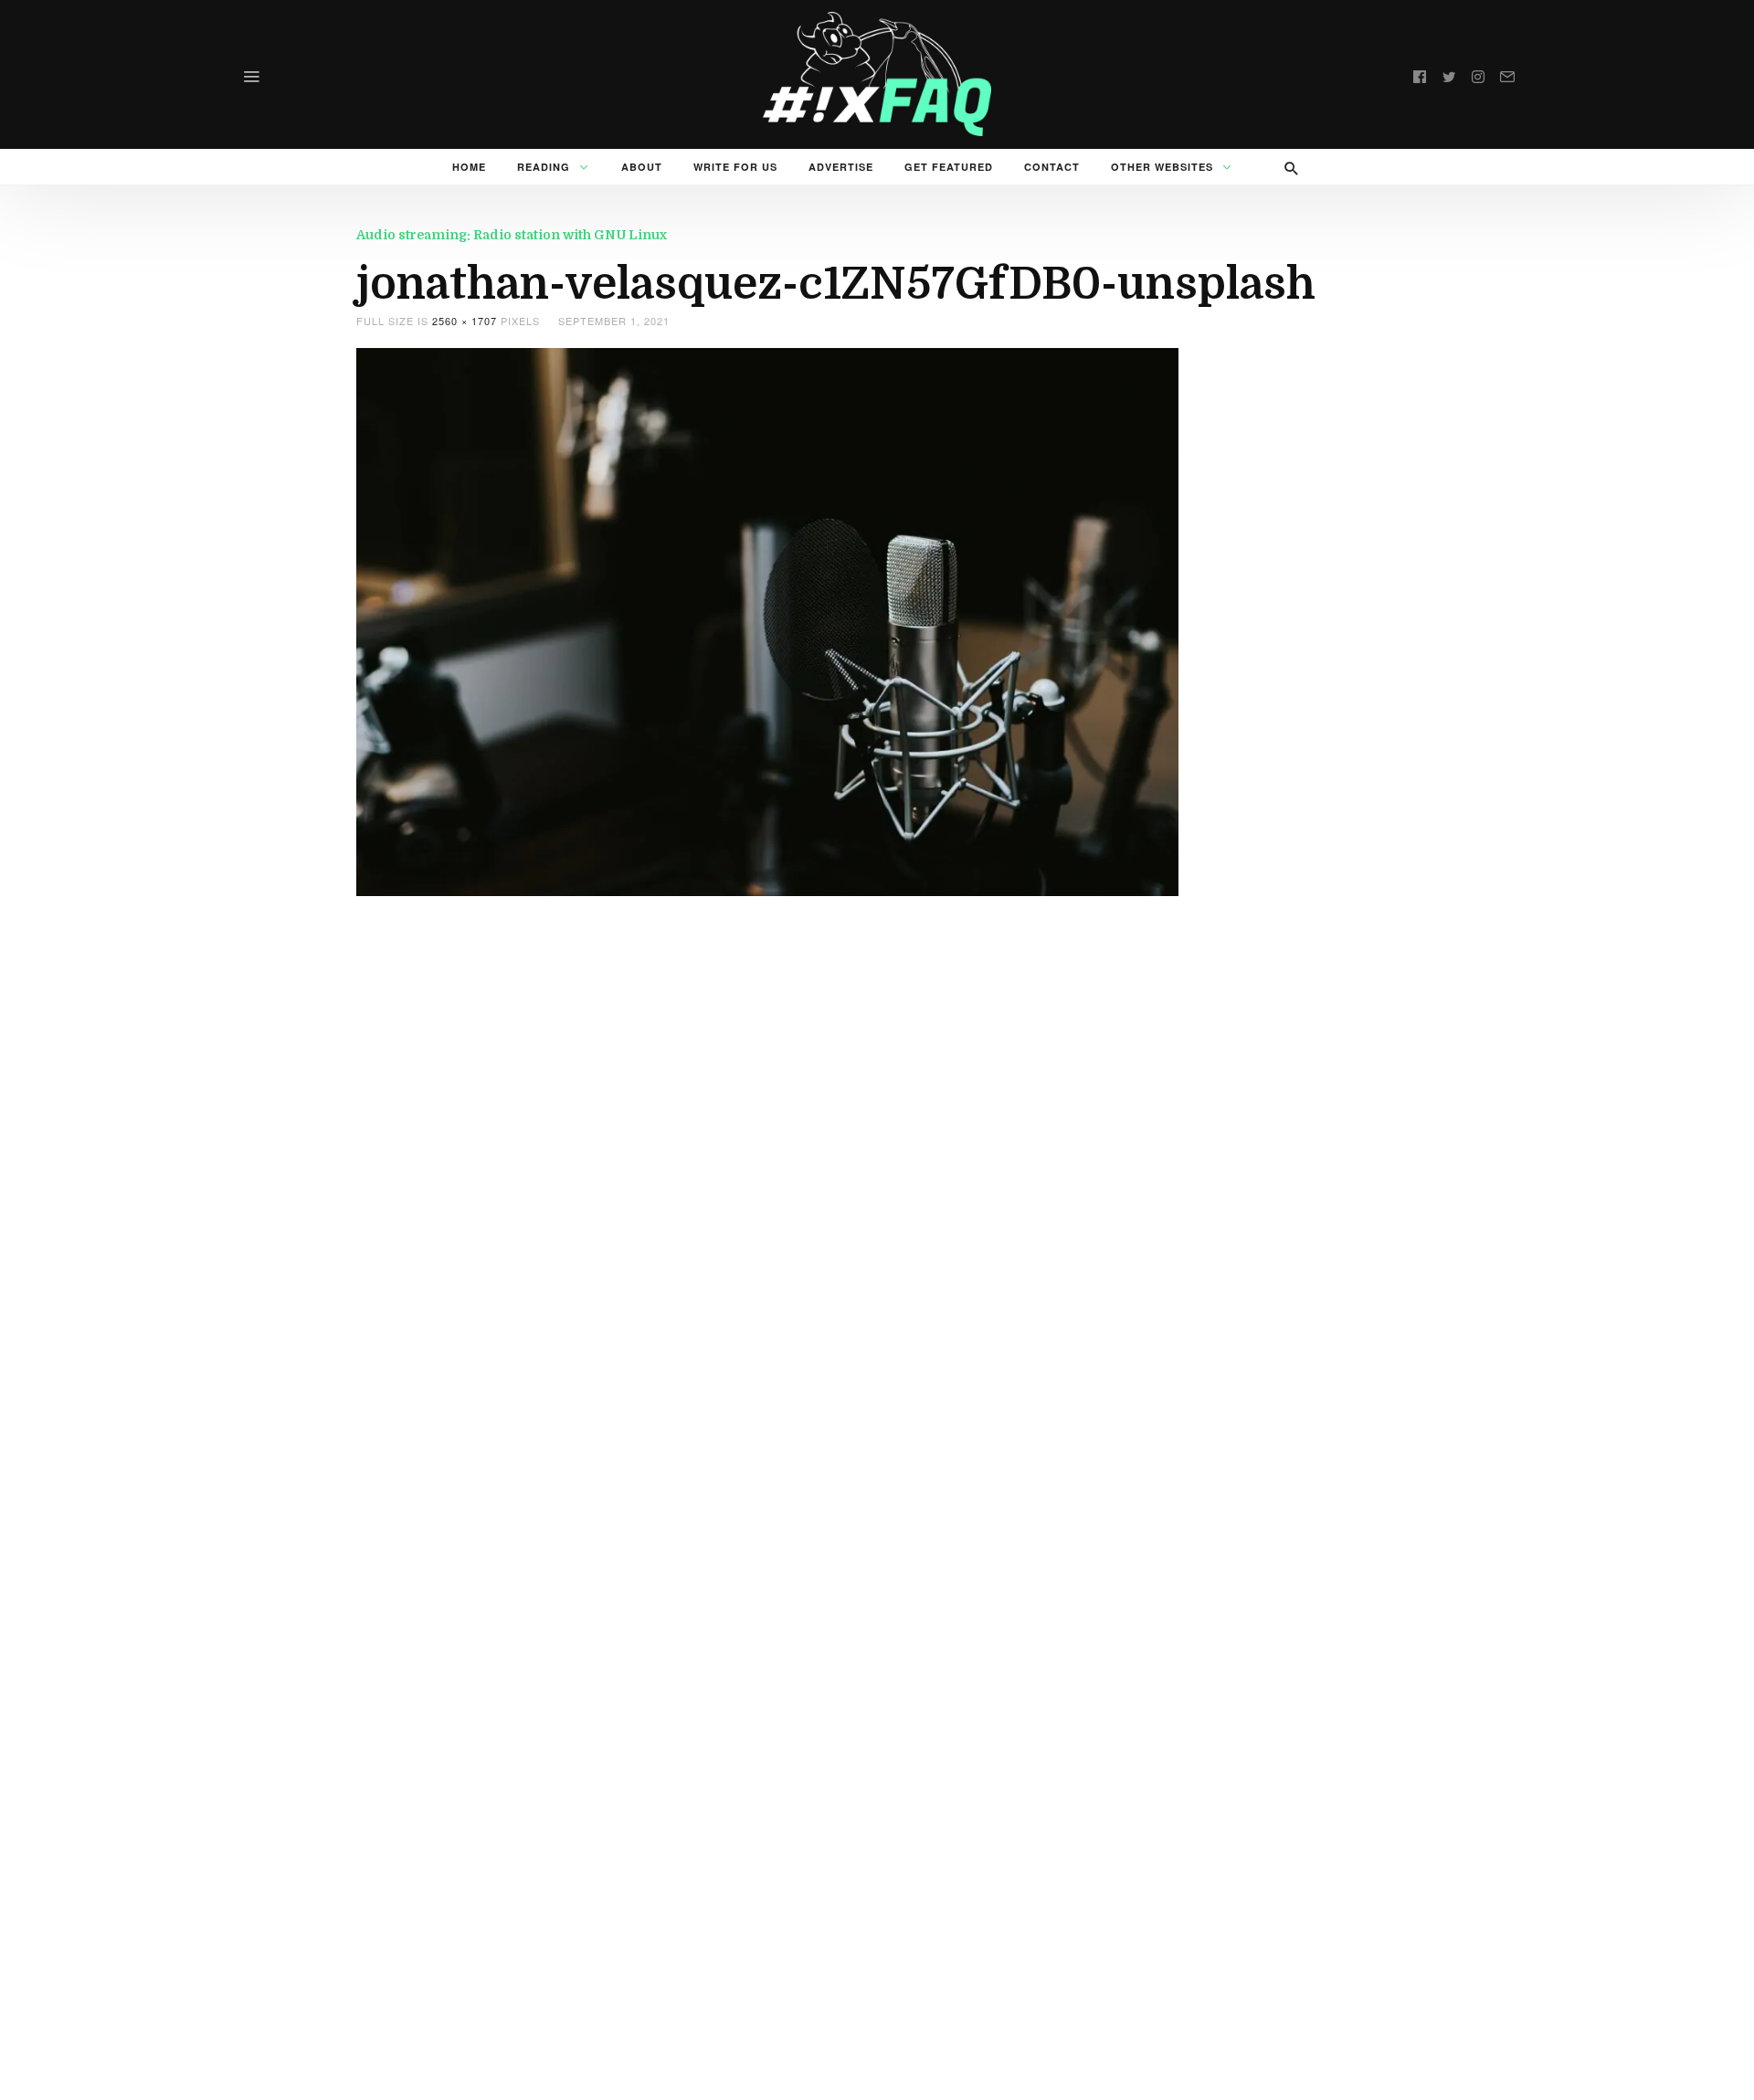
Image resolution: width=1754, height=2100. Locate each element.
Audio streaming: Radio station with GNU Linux (512, 235)
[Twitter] (1449, 74)
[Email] (1507, 74)
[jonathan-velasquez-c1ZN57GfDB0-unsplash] (767, 620)
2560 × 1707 (465, 321)
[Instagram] (1478, 74)
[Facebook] (1420, 74)
